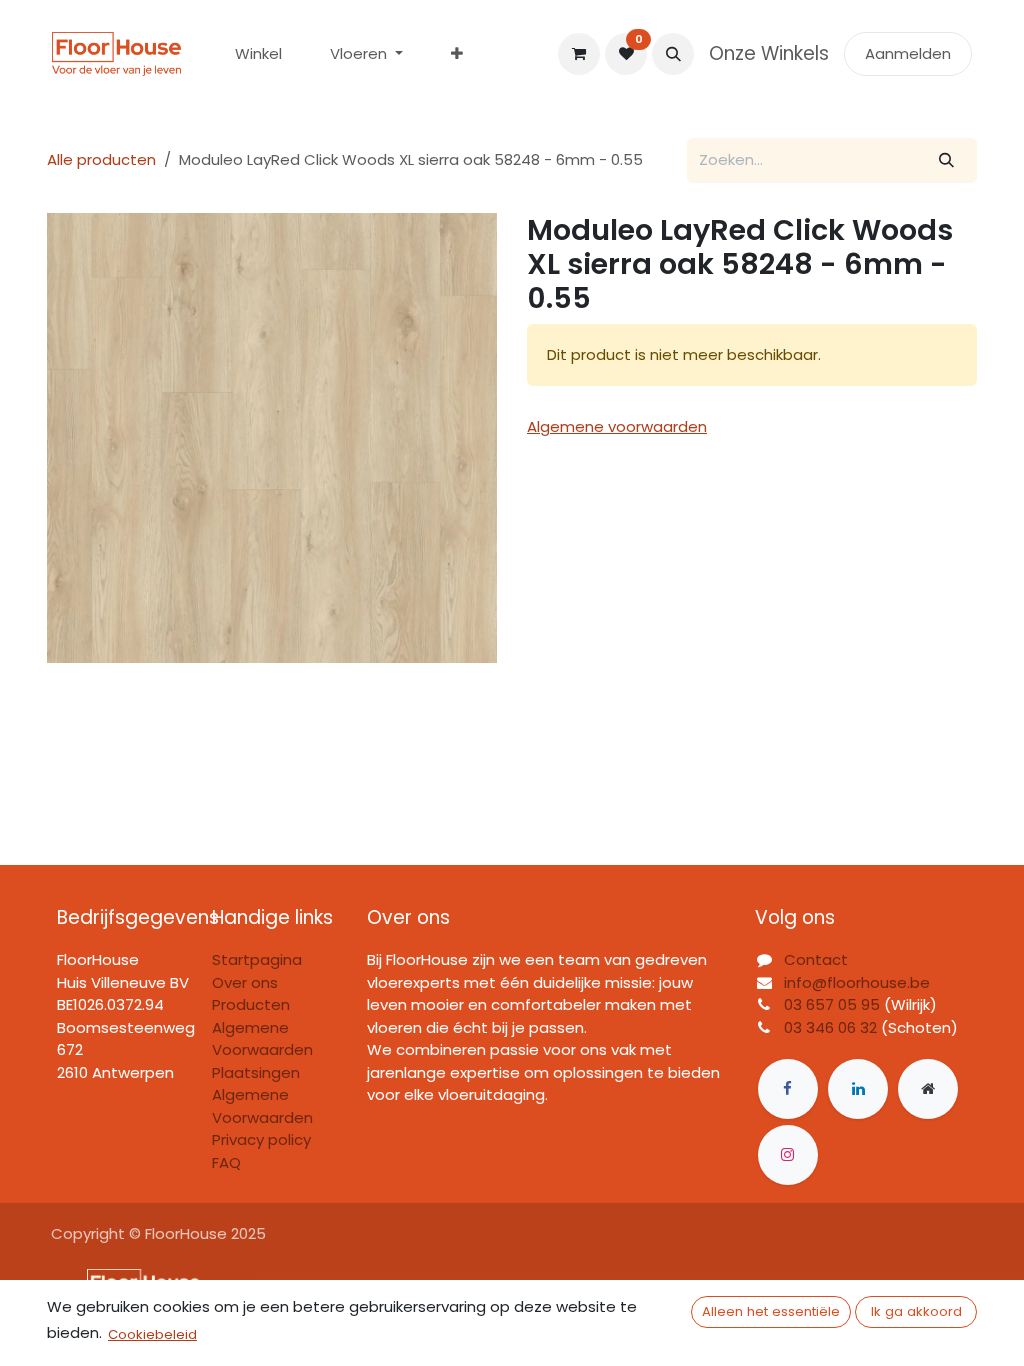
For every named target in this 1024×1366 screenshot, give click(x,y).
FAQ (226, 1162)
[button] (673, 54)
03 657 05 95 (832, 1004)
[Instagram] (788, 1155)
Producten (251, 1004)
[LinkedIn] (858, 1089)
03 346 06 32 (830, 1027)
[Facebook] (788, 1089)
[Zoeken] (947, 160)
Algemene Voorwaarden (262, 1106)
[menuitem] (258, 54)
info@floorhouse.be (857, 982)
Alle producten (101, 159)
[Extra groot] (928, 1089)
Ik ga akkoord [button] (916, 1311)
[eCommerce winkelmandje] (579, 54)
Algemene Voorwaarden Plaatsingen (262, 1050)
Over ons (245, 982)
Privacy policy (261, 1139)
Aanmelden (908, 53)
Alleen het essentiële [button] (771, 1311)
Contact (816, 959)
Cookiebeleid (152, 1334)
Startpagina (257, 959)
